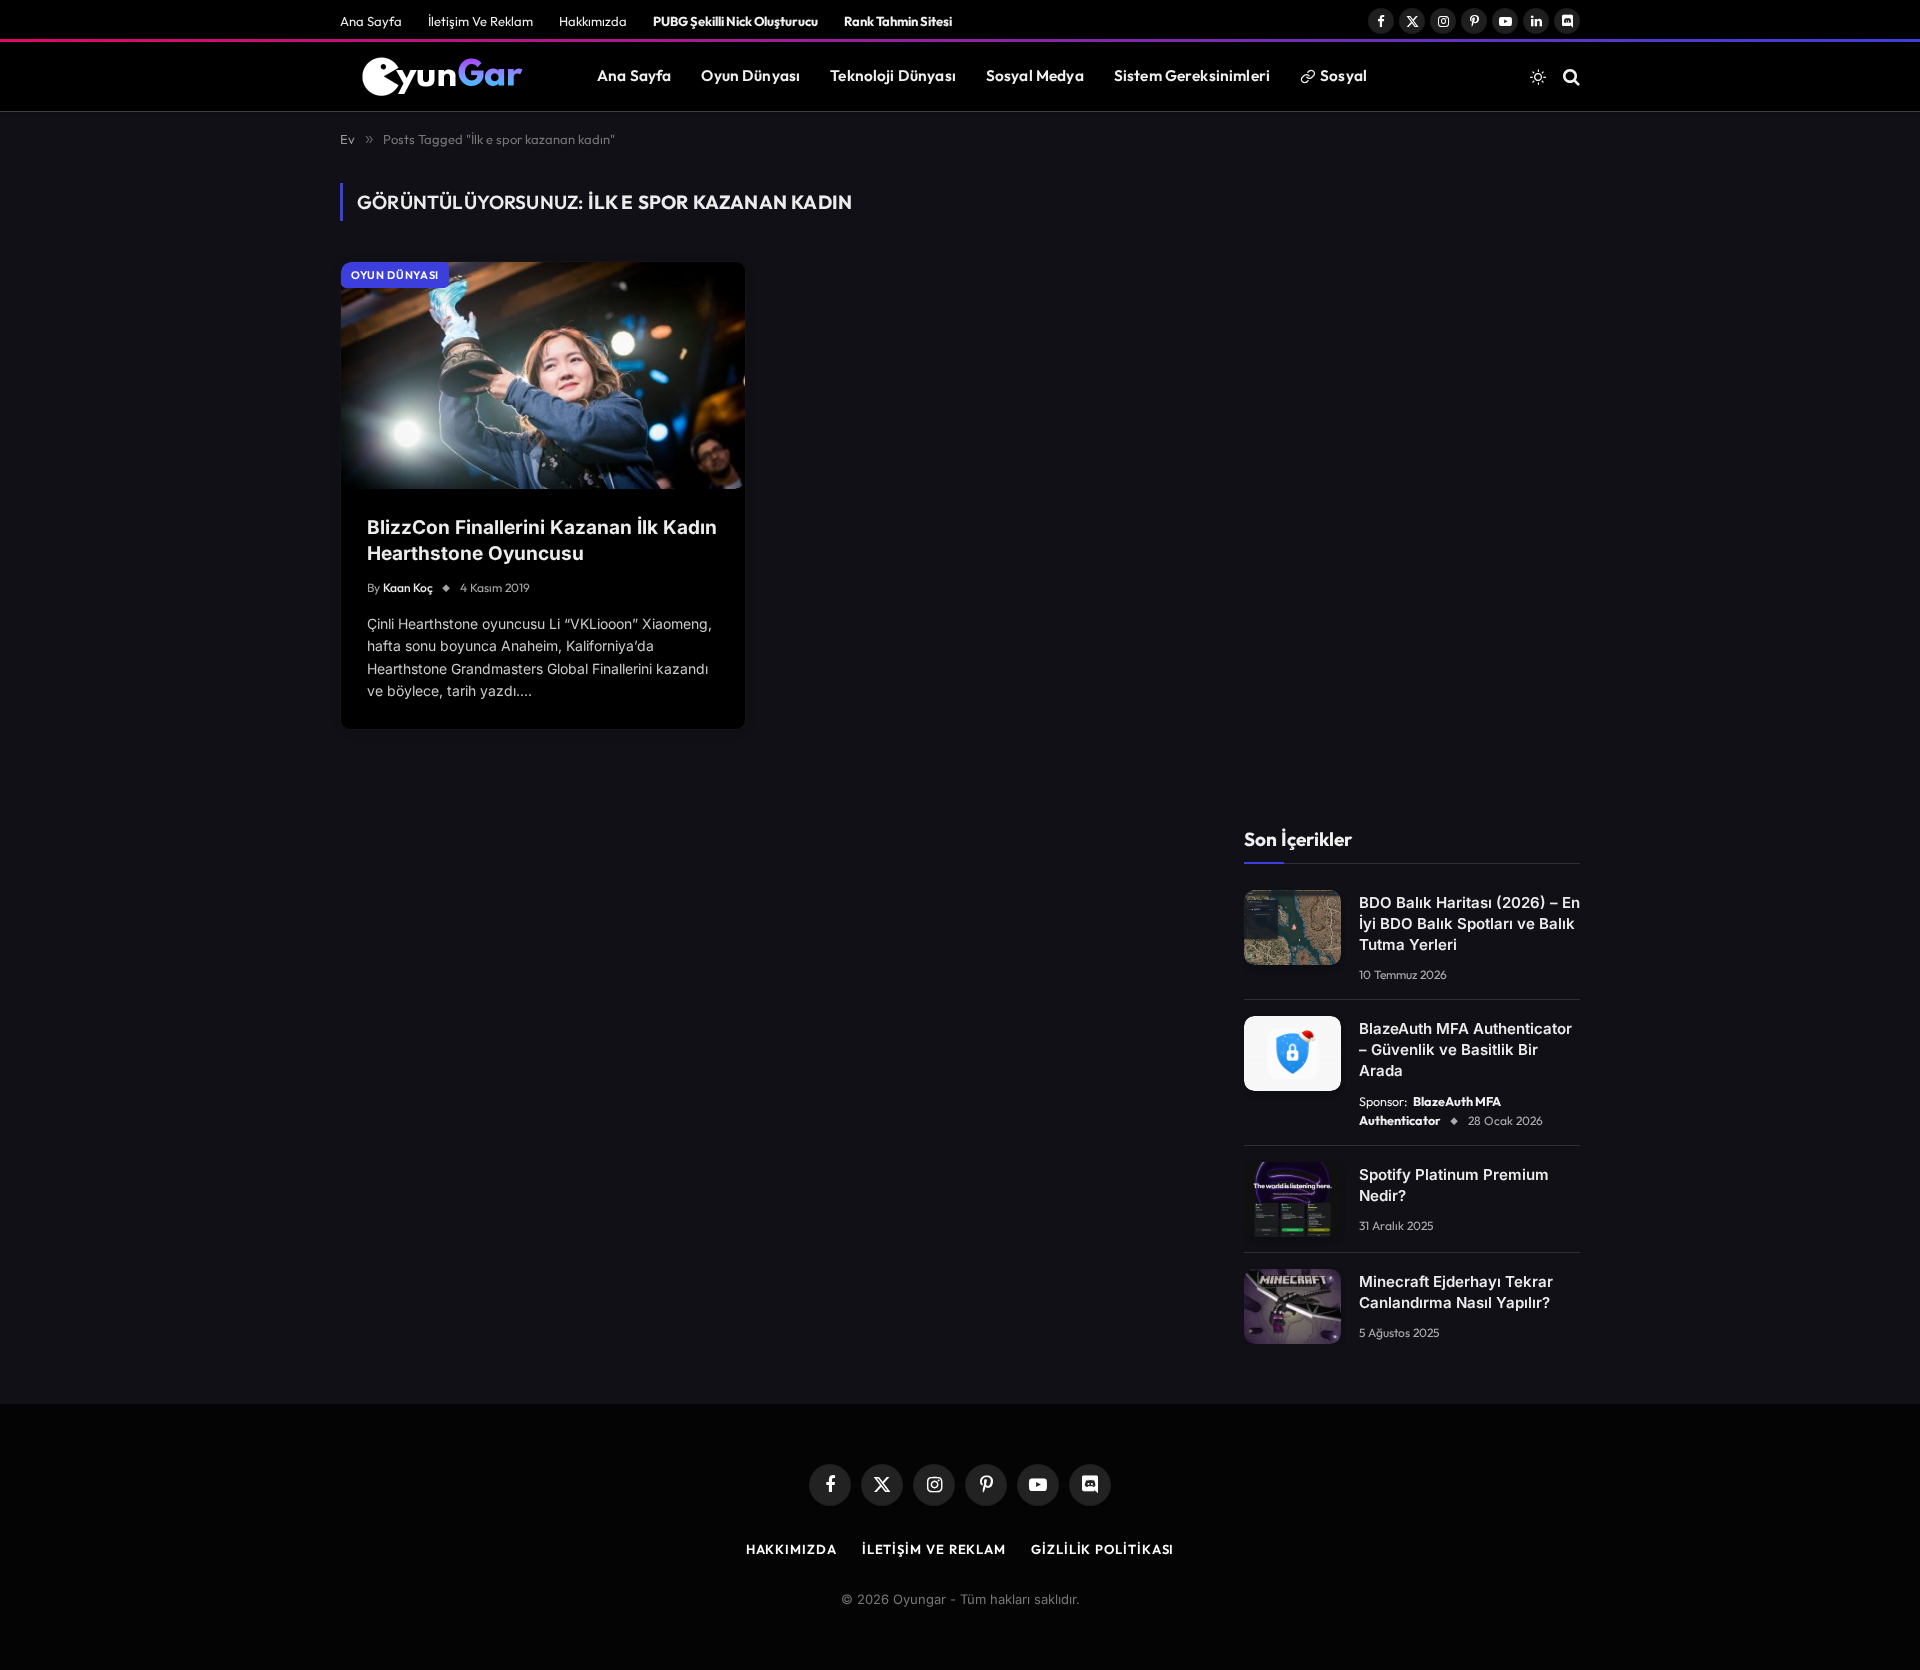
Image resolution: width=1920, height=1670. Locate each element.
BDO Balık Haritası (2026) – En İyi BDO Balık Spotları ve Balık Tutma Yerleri (1469, 923)
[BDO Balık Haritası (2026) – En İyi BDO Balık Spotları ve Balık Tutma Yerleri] (1292, 927)
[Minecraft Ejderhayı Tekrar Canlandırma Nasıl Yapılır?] (1292, 1306)
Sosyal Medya (1035, 75)
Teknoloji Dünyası (893, 75)
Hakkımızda (593, 21)
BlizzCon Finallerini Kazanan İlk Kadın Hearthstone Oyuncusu (542, 541)
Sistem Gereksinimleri (1192, 75)
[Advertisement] (1412, 483)
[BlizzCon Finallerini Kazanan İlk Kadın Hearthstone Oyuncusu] (543, 375)
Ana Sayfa (371, 21)
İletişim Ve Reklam (480, 21)
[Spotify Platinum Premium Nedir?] (1292, 1199)
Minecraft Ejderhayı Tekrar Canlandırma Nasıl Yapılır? (1456, 1292)
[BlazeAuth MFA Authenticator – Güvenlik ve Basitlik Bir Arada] (1292, 1053)
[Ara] (1569, 76)
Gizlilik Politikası (1102, 1549)
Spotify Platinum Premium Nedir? (1454, 1185)
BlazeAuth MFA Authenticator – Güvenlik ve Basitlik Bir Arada (1465, 1049)
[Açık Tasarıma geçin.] (1538, 77)
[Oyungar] (443, 77)
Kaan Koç (408, 587)
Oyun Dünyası (750, 75)
